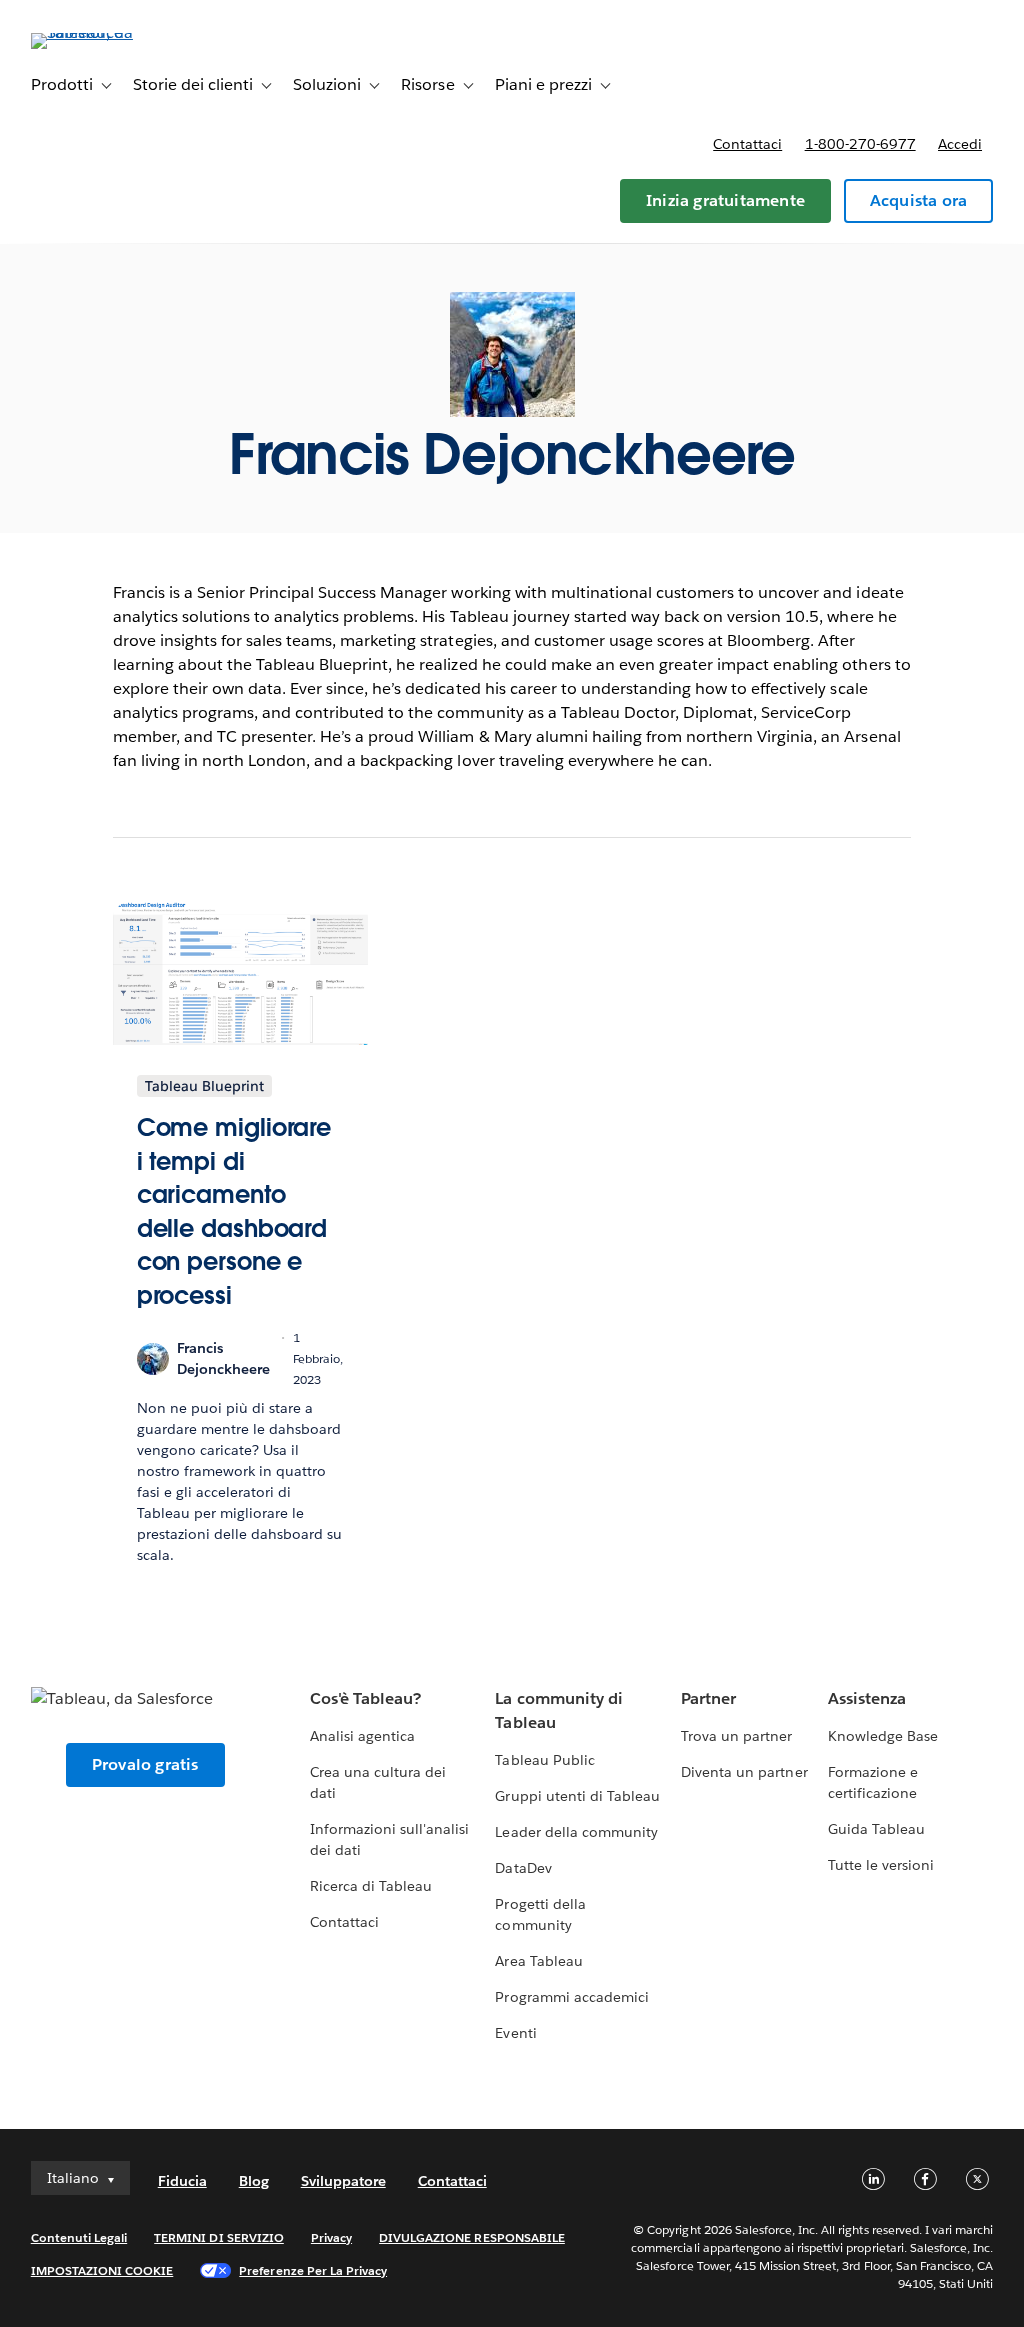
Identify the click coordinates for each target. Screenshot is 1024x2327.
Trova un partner (736, 1736)
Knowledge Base (883, 1736)
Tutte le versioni (881, 1865)
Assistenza (867, 1698)
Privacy (331, 2237)
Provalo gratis (145, 1764)
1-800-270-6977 (860, 144)
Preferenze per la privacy (313, 2270)
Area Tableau (538, 1961)
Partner (708, 1698)
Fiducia (182, 2181)
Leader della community (576, 1832)
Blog (254, 2181)
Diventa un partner (744, 1772)
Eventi (515, 2033)
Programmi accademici (571, 1997)
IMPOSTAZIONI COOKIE (102, 2270)
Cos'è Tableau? (365, 1698)
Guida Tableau (876, 1829)
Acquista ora (918, 200)
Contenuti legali (79, 2237)
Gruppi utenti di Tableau (577, 1796)
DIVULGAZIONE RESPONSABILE (472, 2237)
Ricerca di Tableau (371, 1886)
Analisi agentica (362, 1736)
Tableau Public (544, 1760)
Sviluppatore (343, 2181)
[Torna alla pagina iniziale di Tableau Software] (106, 32)
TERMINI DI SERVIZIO (219, 2237)
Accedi (960, 144)
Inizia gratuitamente (725, 200)
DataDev (523, 1868)
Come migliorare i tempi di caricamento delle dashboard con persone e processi (234, 1211)
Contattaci (747, 144)
